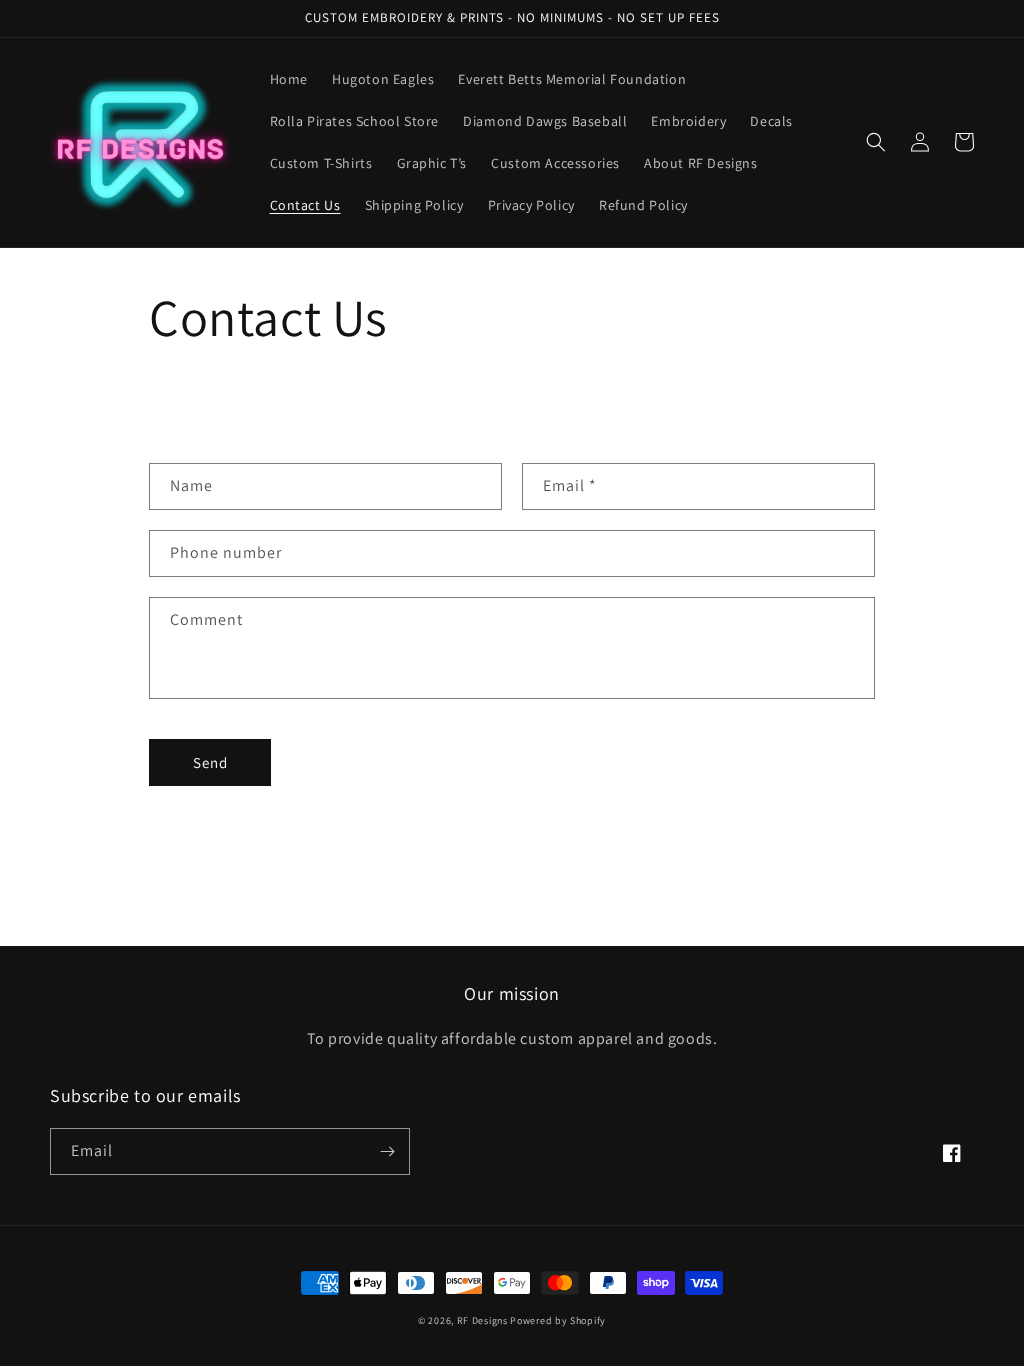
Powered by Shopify (558, 1320)
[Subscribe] (387, 1151)
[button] (876, 142)
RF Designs (484, 1320)
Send (210, 762)
